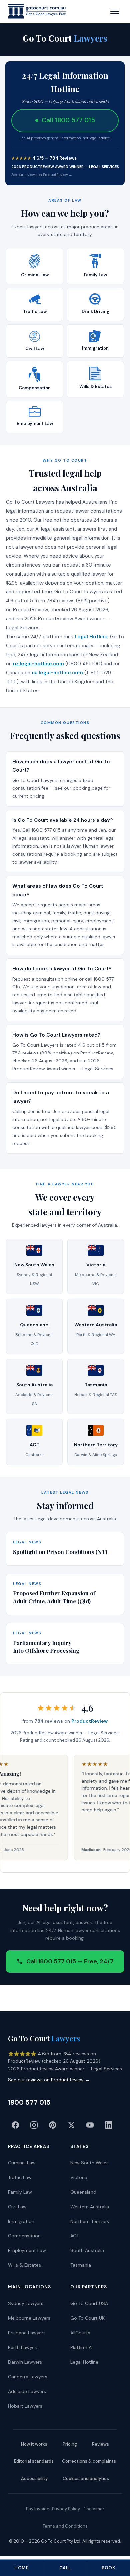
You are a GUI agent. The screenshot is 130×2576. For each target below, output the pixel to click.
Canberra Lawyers (28, 2377)
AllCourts (80, 2333)
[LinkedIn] (109, 2125)
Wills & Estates (24, 2265)
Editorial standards (34, 2461)
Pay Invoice (38, 2509)
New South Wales (89, 2163)
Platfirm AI (81, 2347)
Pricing (70, 2444)
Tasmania (81, 2265)
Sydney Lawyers (26, 2303)
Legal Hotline (91, 637)
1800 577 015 (29, 2102)
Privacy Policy (66, 2509)
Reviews (100, 2444)
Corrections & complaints (89, 2461)
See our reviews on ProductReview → (42, 175)
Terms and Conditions (65, 2526)
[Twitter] (71, 2125)
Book (108, 2568)
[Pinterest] (53, 2125)
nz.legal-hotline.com (38, 664)
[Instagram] (34, 2125)
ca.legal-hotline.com (57, 673)
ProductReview (89, 1721)
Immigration (21, 2221)
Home (21, 2568)
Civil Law (17, 2207)
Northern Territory (90, 2221)
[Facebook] (15, 2125)
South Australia (87, 2250)
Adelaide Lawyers (27, 2391)
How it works (34, 2444)
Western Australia (90, 2207)
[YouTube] (90, 2125)
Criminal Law (22, 2163)
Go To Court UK (87, 2318)
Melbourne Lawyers (29, 2318)
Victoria (79, 2177)
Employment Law (27, 2250)
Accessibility (34, 2479)
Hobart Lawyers (25, 2406)
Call (65, 2568)
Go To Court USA (89, 2303)
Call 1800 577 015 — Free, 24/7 (70, 1961)
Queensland (83, 2192)
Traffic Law (20, 2177)
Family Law (20, 2192)
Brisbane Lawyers (27, 2333)
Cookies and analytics (86, 2479)
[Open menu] (115, 11)
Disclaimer (93, 2509)
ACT (75, 2236)
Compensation (24, 2236)
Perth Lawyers (23, 2347)
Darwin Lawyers (25, 2362)
